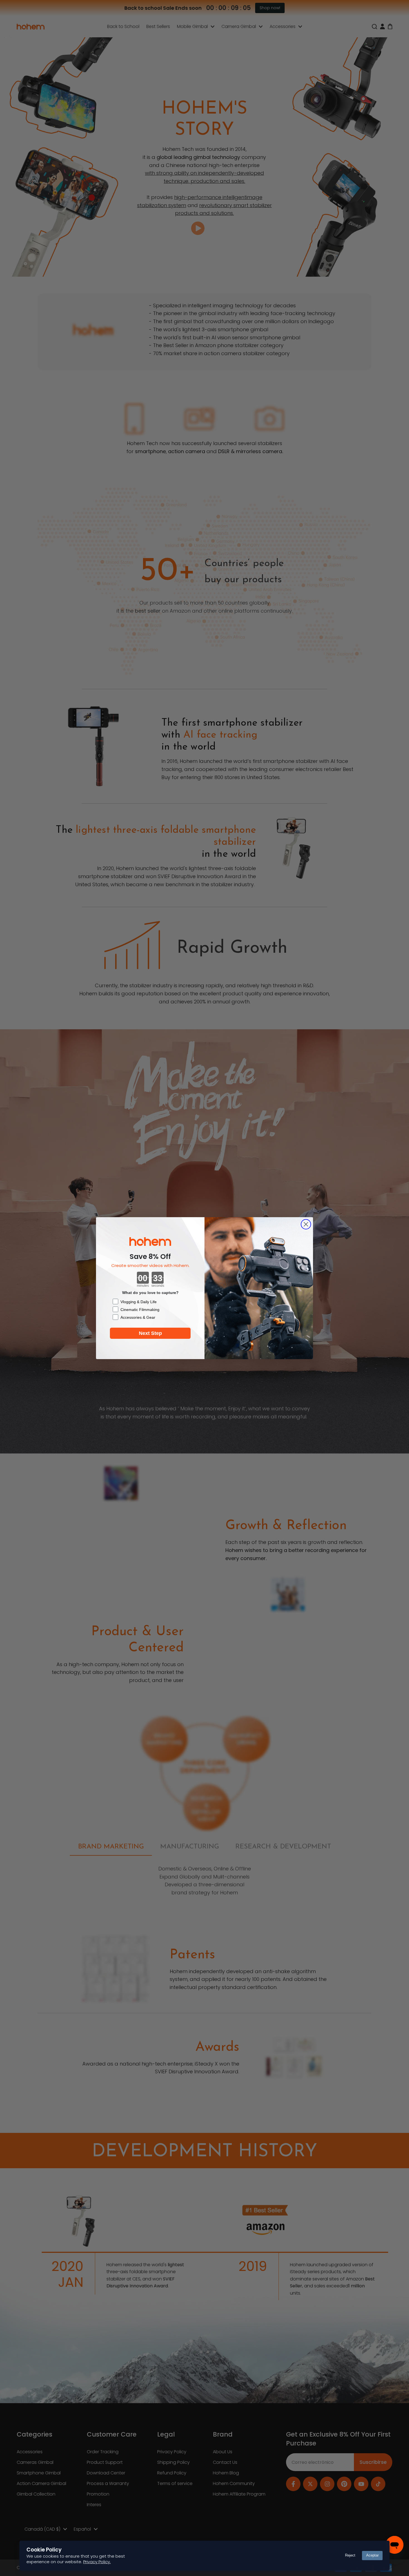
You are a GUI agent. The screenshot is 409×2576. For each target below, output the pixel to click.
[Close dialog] (306, 1224)
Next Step (150, 1333)
